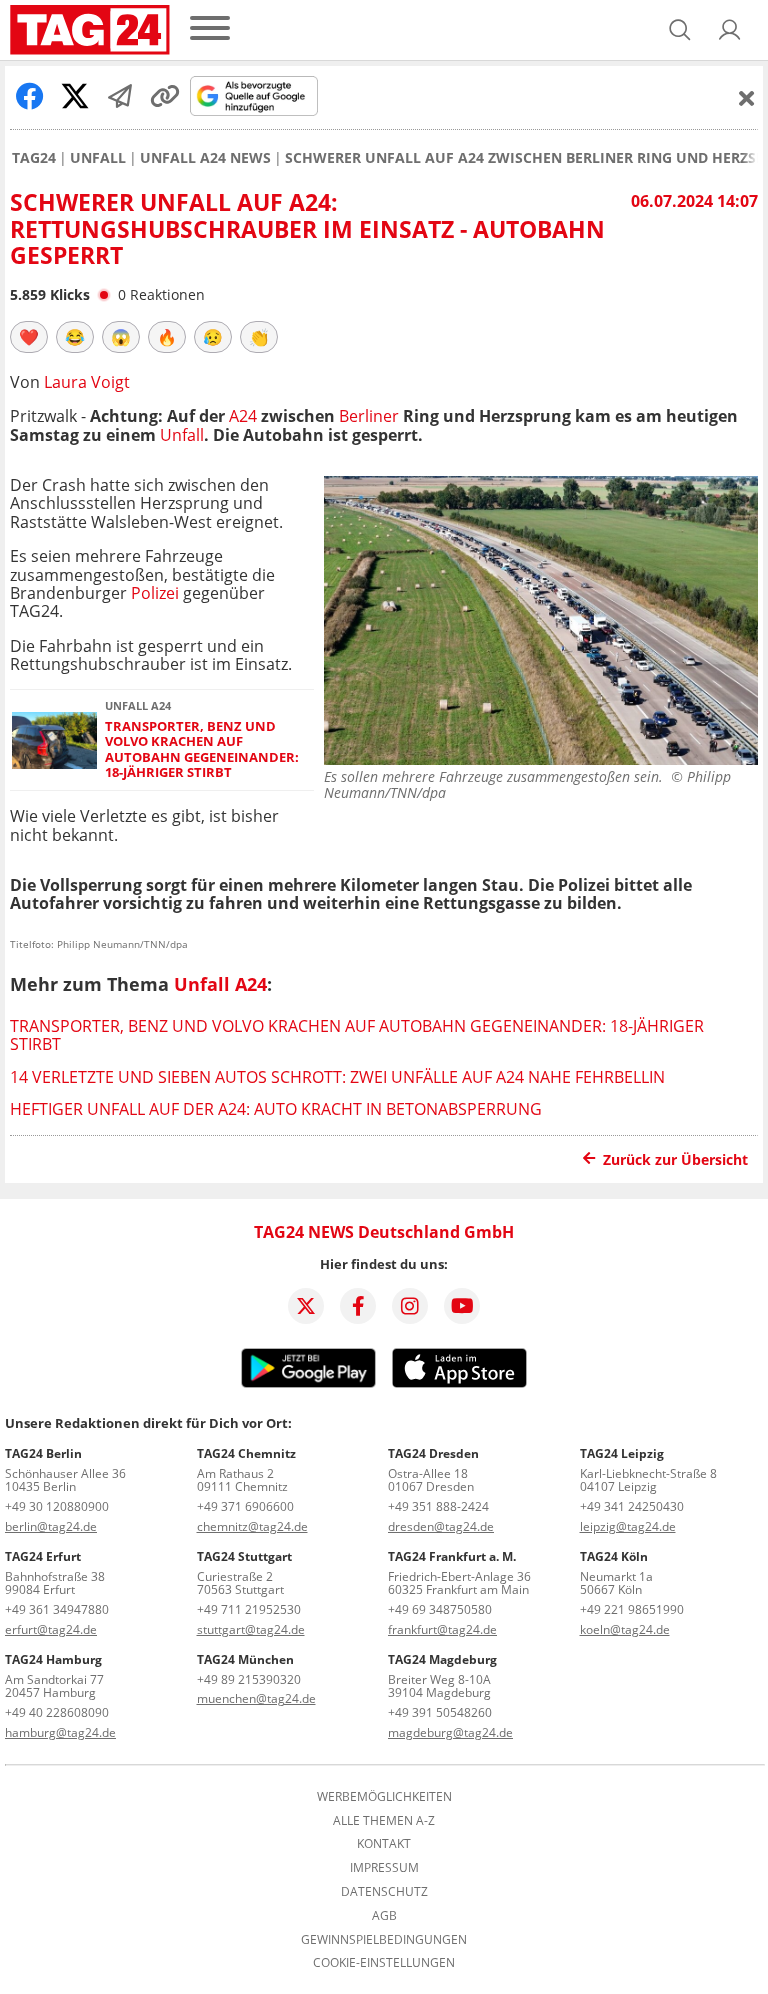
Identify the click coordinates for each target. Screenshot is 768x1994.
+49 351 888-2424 (438, 1506)
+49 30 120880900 (57, 1506)
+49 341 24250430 (632, 1506)
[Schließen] (747, 98)
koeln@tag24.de (625, 1629)
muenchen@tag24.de (256, 1698)
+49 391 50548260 (440, 1712)
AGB (384, 1916)
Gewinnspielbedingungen (384, 1940)
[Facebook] (358, 1306)
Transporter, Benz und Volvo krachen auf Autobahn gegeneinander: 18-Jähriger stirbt (202, 749)
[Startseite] (90, 30)
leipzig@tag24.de (628, 1526)
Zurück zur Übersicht (675, 1159)
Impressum (384, 1868)
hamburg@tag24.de (60, 1732)
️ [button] (29, 337)
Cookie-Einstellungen (384, 1963)
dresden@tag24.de (441, 1526)
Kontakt (384, 1844)
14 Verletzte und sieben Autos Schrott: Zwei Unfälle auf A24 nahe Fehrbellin (337, 1077)
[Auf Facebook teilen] (30, 96)
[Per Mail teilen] (120, 96)
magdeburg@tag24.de (450, 1732)
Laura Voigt (87, 382)
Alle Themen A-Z (384, 1821)
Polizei (155, 593)
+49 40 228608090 (57, 1712)
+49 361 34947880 (57, 1609)
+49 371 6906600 (245, 1506)
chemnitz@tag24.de (252, 1526)
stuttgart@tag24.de (251, 1629)
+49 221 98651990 (632, 1609)
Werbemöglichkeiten (384, 1797)
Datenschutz (384, 1892)
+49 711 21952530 (249, 1609)
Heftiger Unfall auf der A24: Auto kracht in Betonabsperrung (276, 1109)
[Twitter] (306, 1306)
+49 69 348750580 (440, 1609)
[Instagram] (410, 1306)
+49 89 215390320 (249, 1679)
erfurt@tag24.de (51, 1629)
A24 (243, 416)
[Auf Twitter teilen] (75, 96)
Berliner (369, 416)
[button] (730, 30)
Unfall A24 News (205, 158)
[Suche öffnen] (680, 30)
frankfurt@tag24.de (442, 1629)
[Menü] (210, 29)
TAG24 (34, 158)
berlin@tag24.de (51, 1526)
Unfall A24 (220, 984)
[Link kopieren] (165, 96)
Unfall (98, 158)
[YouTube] (462, 1306)
